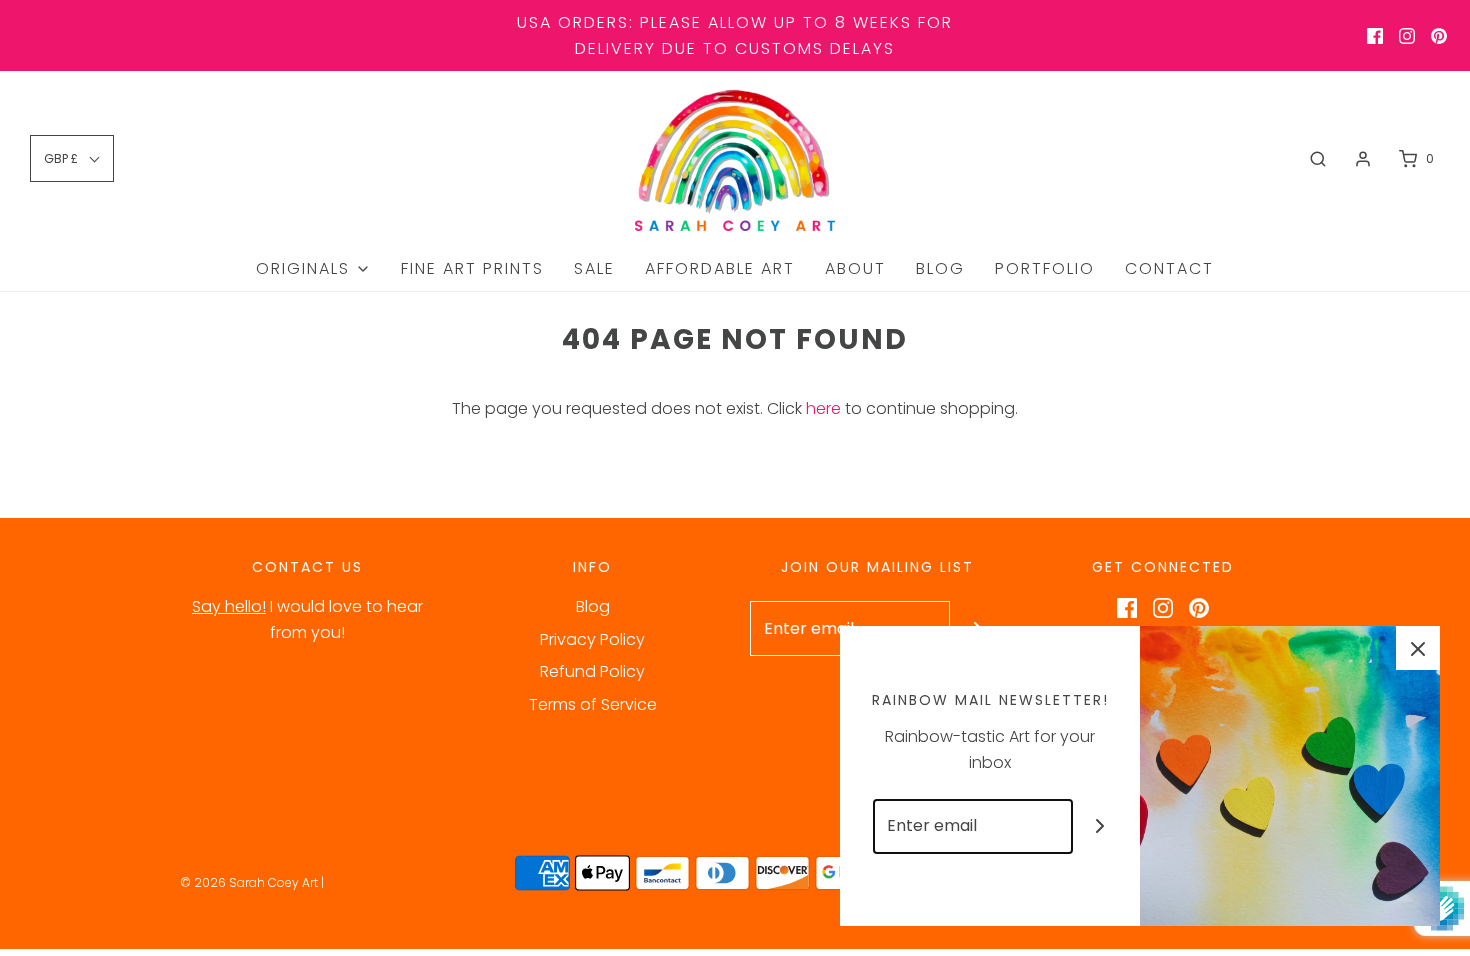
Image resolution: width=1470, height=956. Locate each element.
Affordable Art (720, 268)
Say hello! (229, 606)
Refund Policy (592, 671)
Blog (940, 268)
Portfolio (1045, 268)
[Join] (1100, 826)
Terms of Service (593, 704)
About (855, 268)
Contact (1169, 268)
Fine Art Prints (472, 268)
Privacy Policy (592, 639)
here (823, 408)
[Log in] (1363, 159)
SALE (594, 268)
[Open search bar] (1318, 159)
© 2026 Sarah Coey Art (249, 882)
